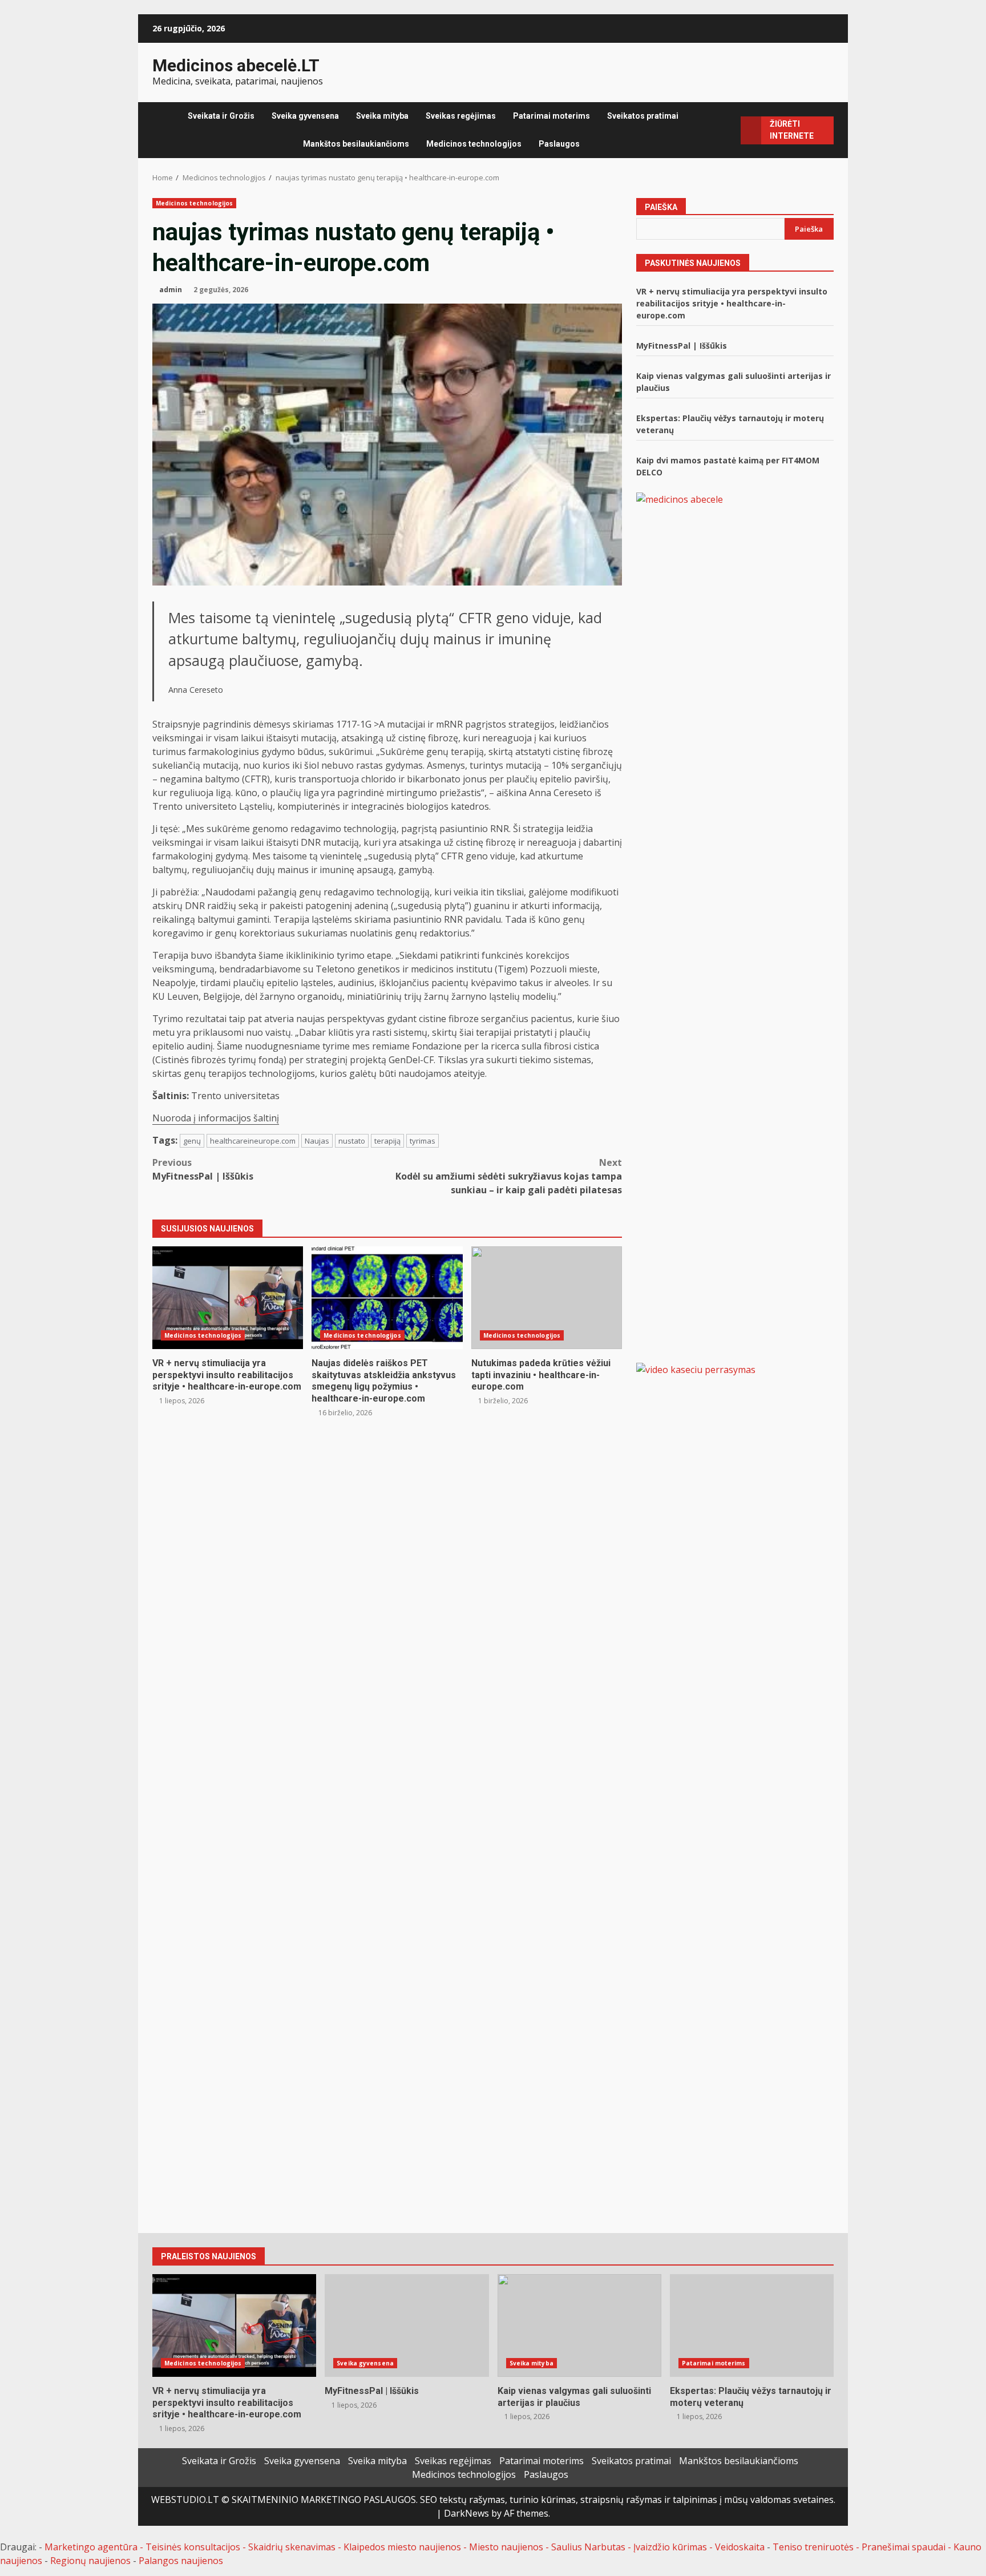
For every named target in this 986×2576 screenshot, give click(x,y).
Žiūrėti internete (792, 130)
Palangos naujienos (181, 2561)
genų (192, 1141)
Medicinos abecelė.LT (236, 65)
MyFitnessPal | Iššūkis (203, 1169)
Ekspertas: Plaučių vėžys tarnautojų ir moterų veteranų (752, 2325)
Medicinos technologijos (474, 144)
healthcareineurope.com (253, 1141)
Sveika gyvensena (305, 116)
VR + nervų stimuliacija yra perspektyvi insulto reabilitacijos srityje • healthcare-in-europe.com (228, 1298)
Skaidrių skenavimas (292, 2547)
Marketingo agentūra (91, 2547)
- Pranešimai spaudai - (905, 2547)
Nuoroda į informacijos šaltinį (216, 1118)
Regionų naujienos (90, 2561)
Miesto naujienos (506, 2547)
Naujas (317, 1141)
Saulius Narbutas (588, 2547)
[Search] (728, 130)
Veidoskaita (740, 2547)
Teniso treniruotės (813, 2547)
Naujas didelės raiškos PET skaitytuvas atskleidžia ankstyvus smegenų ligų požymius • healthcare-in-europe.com (387, 1298)
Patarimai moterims (551, 116)
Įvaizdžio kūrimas (670, 2547)
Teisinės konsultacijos (193, 2547)
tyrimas (423, 1141)
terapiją (387, 1141)
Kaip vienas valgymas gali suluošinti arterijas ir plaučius (579, 2325)
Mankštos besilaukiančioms (356, 144)
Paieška (661, 207)
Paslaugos (559, 144)
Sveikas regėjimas (461, 116)
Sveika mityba (382, 116)
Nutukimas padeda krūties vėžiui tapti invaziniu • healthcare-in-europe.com (547, 1298)
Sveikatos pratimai (643, 116)
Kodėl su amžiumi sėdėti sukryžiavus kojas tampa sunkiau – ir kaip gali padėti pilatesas (509, 1176)
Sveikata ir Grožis (221, 116)
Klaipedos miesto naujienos (402, 2547)
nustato (352, 1141)
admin (171, 290)
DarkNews (466, 2513)
